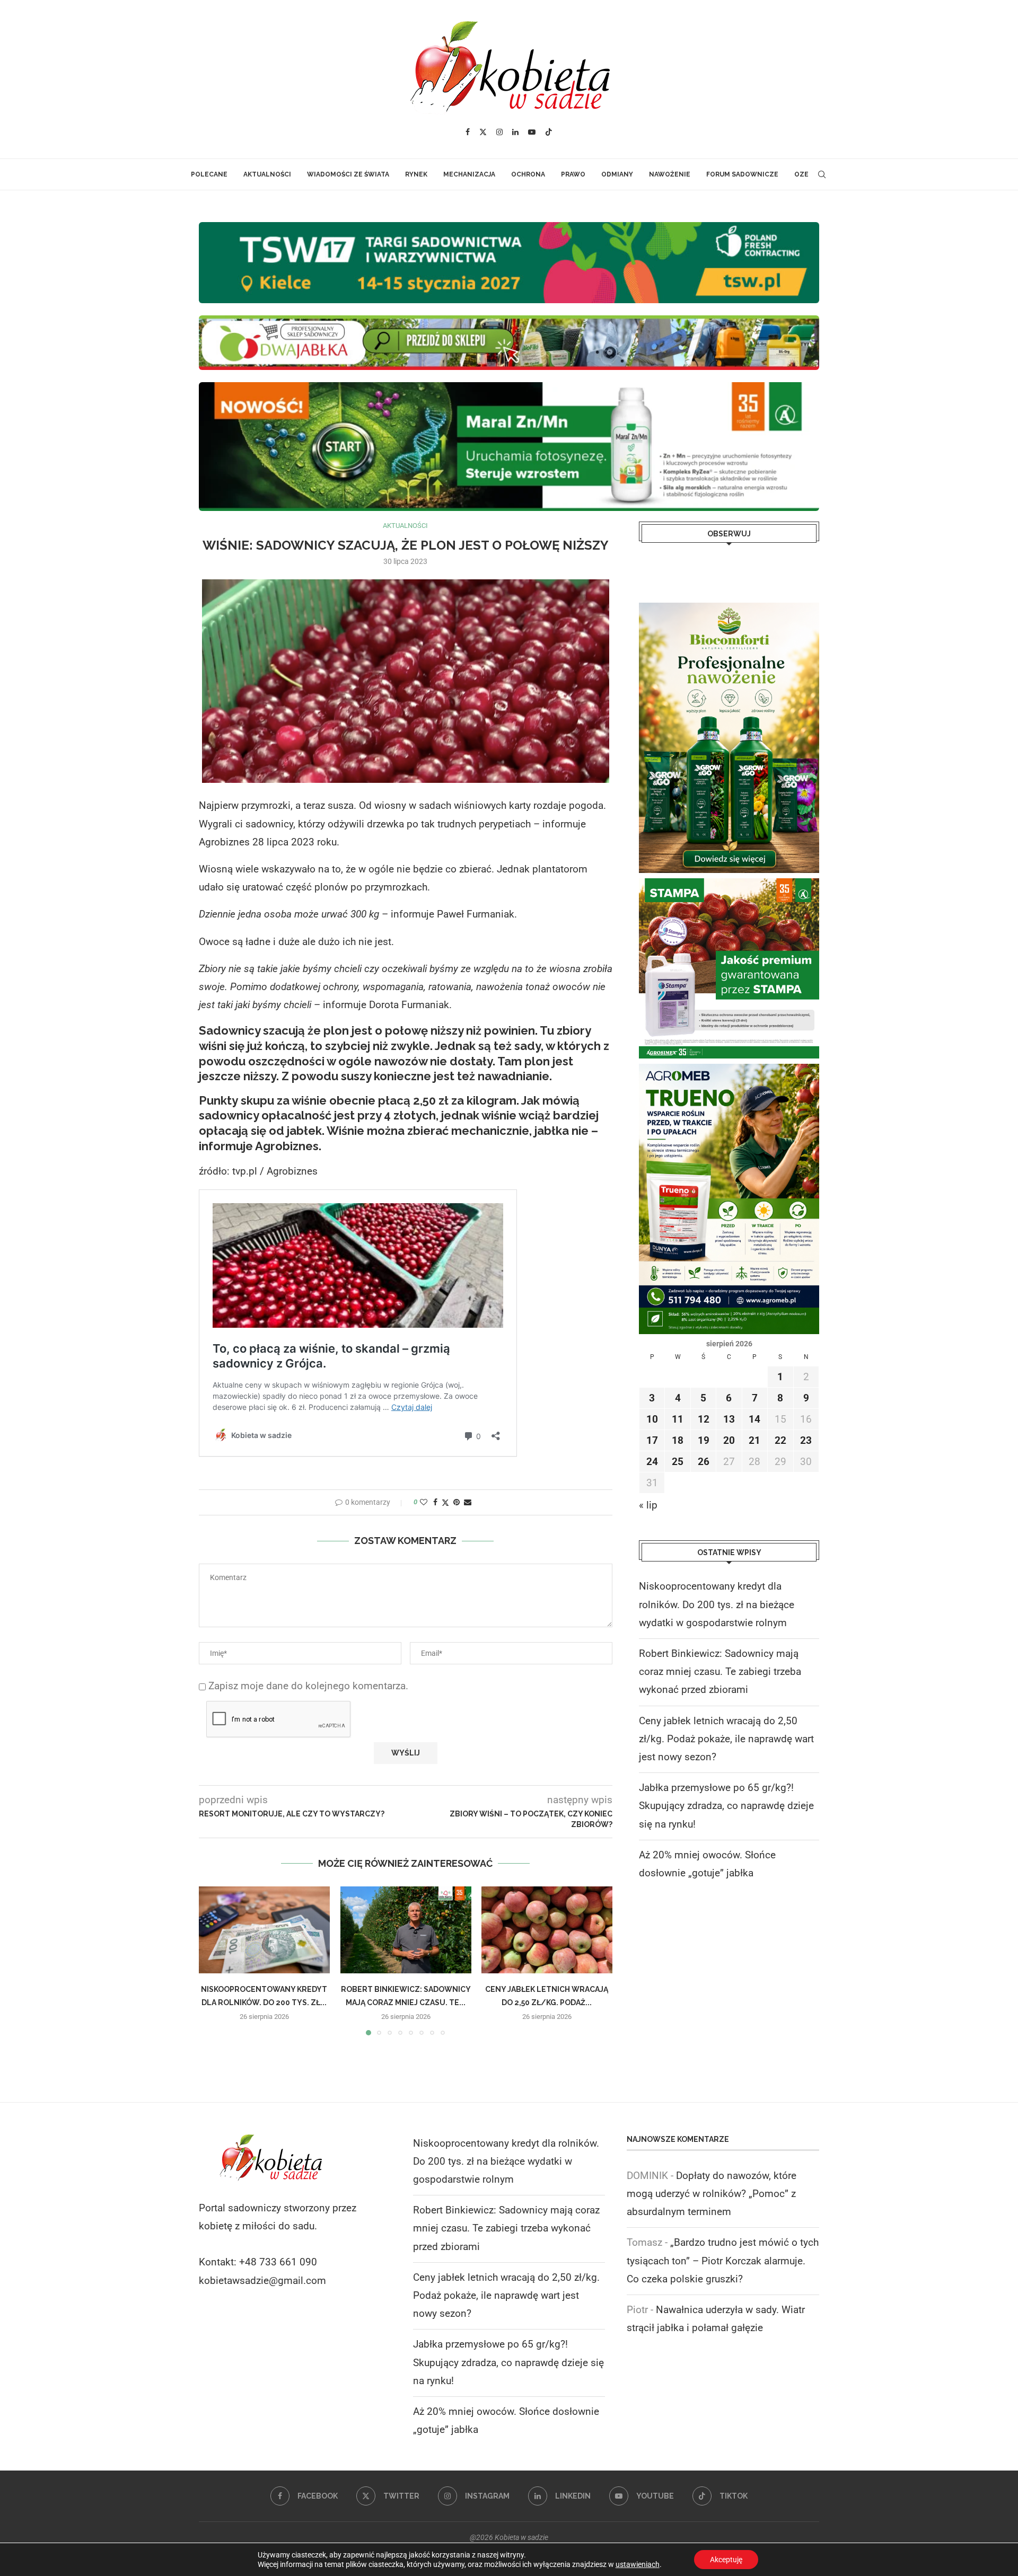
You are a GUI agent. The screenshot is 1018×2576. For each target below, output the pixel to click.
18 (678, 1440)
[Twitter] (483, 132)
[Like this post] (424, 1502)
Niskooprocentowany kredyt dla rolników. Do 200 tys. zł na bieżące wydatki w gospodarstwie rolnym (717, 1604)
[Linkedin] (515, 132)
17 (652, 1440)
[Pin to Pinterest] (457, 1502)
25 (678, 1462)
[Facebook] (468, 132)
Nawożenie (670, 174)
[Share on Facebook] (435, 1502)
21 (754, 1440)
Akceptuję (726, 2560)
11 (678, 1419)
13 (729, 1419)
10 (652, 1419)
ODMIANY (617, 174)
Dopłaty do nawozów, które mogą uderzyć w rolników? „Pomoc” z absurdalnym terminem (712, 2194)
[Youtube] (532, 132)
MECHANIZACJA (469, 174)
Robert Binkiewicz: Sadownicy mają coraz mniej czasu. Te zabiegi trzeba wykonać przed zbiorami (720, 1671)
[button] (213, 1960)
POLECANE (209, 174)
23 (806, 1440)
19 (704, 1440)
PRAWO (573, 174)
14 (754, 1419)
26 (704, 1462)
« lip (648, 1505)
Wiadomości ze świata (348, 174)
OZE (801, 174)
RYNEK (416, 174)
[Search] (822, 174)
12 (704, 1419)
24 (652, 1462)
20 (729, 1440)
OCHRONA (528, 174)
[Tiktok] (549, 132)
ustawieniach (638, 2564)
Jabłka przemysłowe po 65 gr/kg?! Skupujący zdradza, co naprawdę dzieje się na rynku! (726, 1806)
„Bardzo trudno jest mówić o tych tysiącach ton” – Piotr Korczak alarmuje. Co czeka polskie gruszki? (723, 2260)
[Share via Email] (468, 1502)
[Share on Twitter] (445, 1502)
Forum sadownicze (742, 174)
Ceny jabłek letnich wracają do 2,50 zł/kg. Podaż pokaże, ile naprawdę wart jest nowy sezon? (726, 1739)
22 (780, 1440)
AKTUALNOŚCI (267, 174)
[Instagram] (499, 132)
